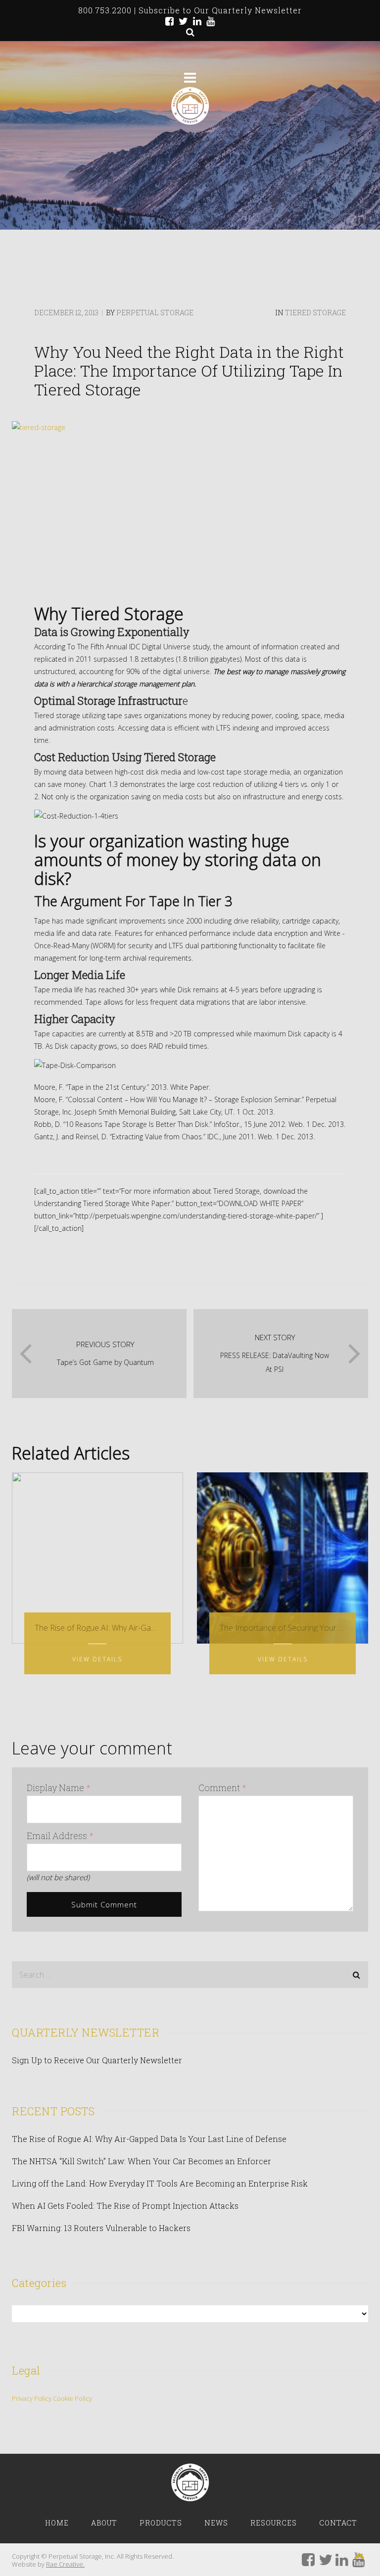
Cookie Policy (72, 2398)
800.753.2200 (105, 10)
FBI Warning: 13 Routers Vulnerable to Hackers (101, 2228)
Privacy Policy (32, 2398)
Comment (222, 1788)
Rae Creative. (65, 2564)
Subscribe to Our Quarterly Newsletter (220, 10)
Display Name (59, 1788)
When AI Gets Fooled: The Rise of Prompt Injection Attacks (125, 2206)
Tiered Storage (315, 313)
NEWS (216, 2523)
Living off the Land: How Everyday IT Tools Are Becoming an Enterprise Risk (160, 2183)
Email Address (60, 1836)
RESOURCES (274, 2523)
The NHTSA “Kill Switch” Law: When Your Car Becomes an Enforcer (142, 2161)
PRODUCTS (161, 2523)
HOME (57, 2523)
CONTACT (338, 2523)
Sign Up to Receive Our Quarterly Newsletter (97, 2060)
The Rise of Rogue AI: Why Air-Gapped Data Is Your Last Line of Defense (149, 2139)
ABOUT (104, 2523)
